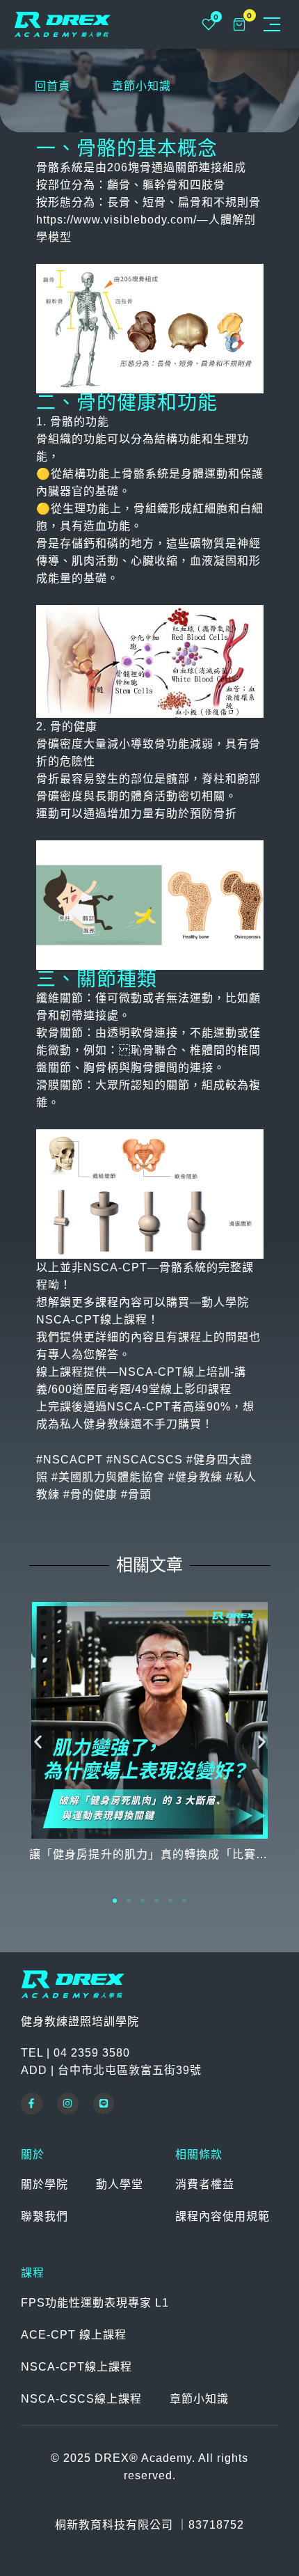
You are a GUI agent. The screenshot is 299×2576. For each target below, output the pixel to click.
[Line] (104, 2104)
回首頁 (52, 86)
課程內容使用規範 (223, 2216)
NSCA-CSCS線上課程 (81, 2399)
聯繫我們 (45, 2216)
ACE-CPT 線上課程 (74, 2335)
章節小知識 (142, 86)
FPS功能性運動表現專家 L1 (95, 2303)
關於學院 (45, 2184)
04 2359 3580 (92, 2053)
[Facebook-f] (32, 2104)
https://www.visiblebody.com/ (116, 220)
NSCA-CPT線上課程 (76, 2367)
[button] (38, 1742)
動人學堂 (120, 2184)
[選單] (272, 24)
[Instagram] (68, 2104)
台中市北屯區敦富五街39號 (130, 2070)
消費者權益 (205, 2184)
